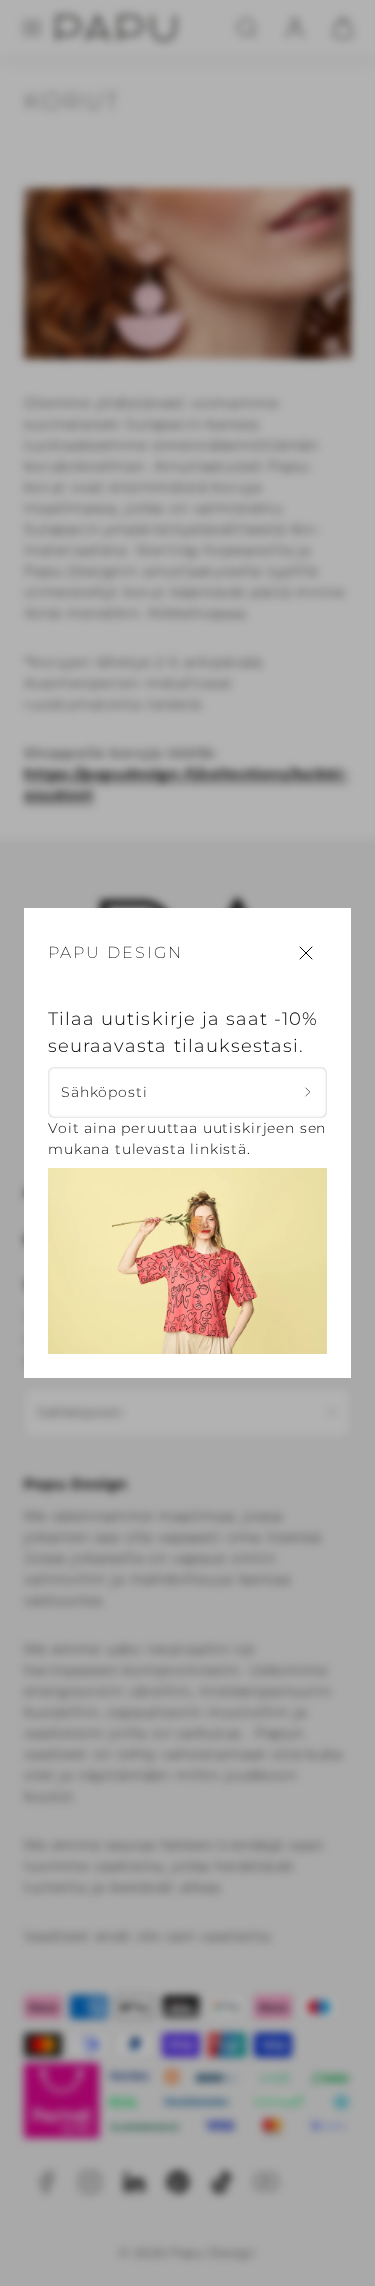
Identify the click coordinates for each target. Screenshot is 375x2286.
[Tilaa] (308, 1092)
